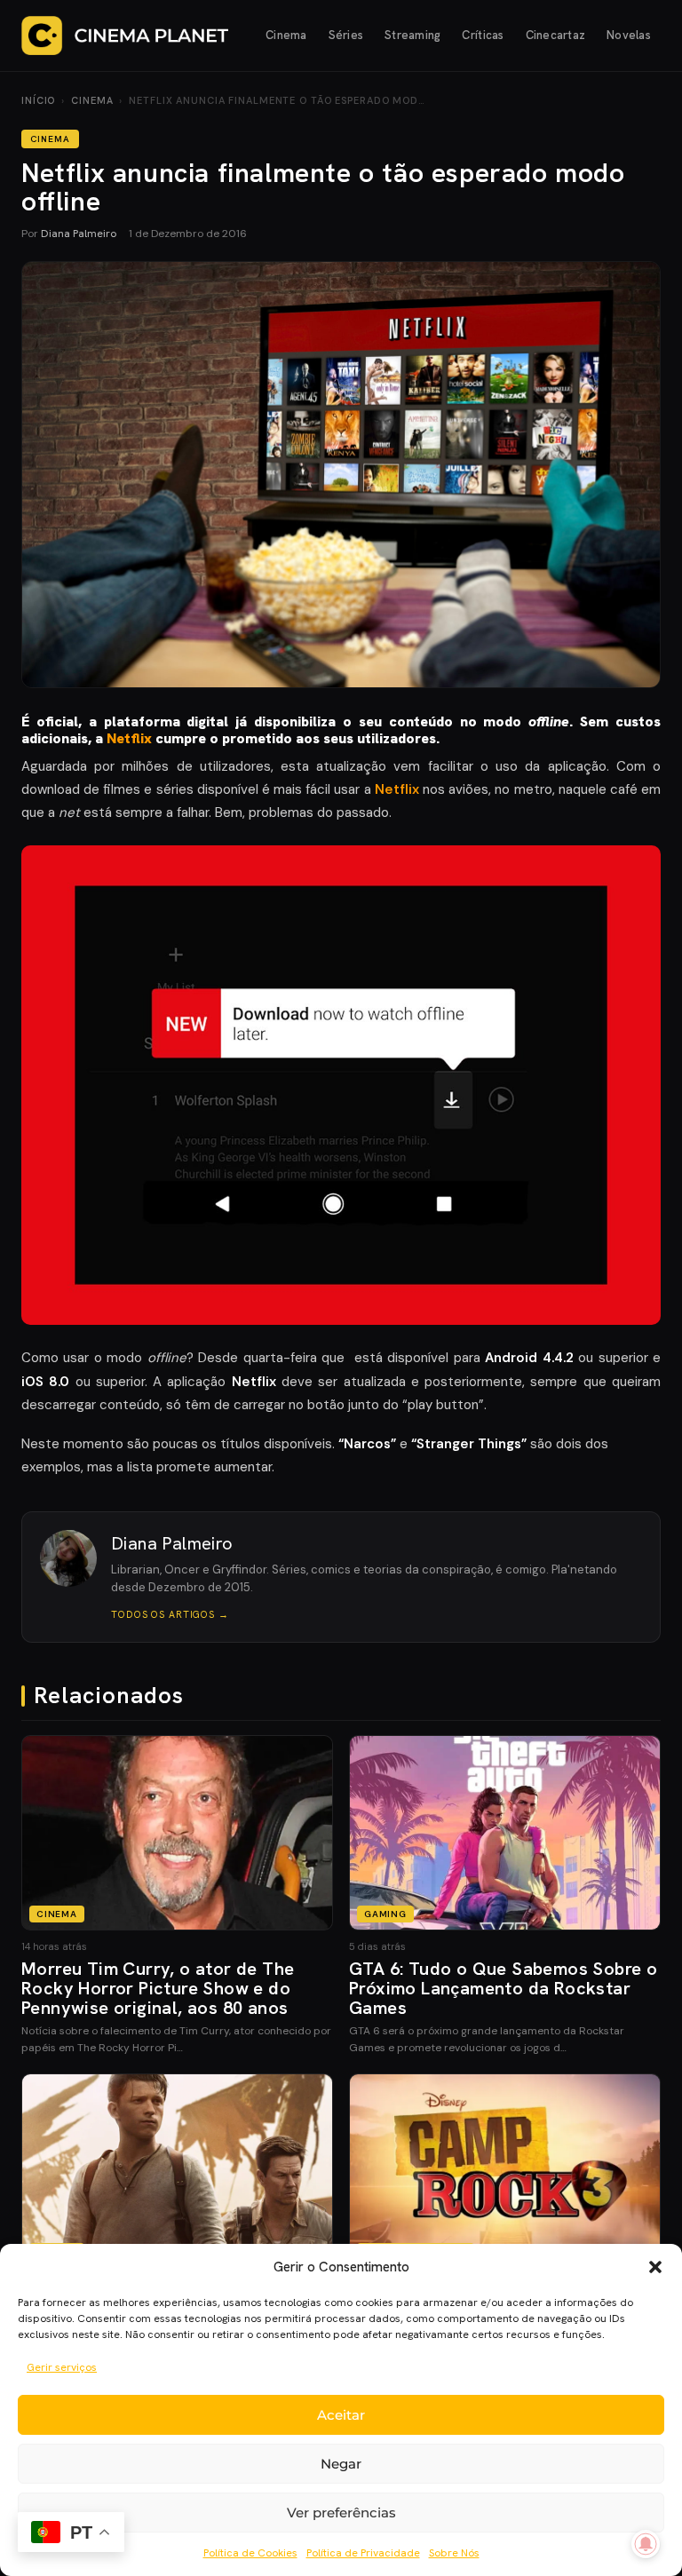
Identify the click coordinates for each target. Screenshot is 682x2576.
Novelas (629, 35)
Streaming (412, 35)
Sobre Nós (454, 2553)
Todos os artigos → (170, 1614)
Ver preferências (341, 2513)
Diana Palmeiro (79, 234)
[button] (655, 2267)
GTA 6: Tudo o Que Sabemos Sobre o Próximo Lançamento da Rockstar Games (503, 1988)
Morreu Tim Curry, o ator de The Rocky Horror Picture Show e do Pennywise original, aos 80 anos (158, 1988)
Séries (346, 35)
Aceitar (341, 2415)
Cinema (286, 35)
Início (38, 100)
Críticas (483, 35)
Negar (341, 2464)
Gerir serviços (62, 2367)
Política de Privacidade (363, 2553)
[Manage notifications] (646, 2544)
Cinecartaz (556, 35)
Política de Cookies (250, 2553)
